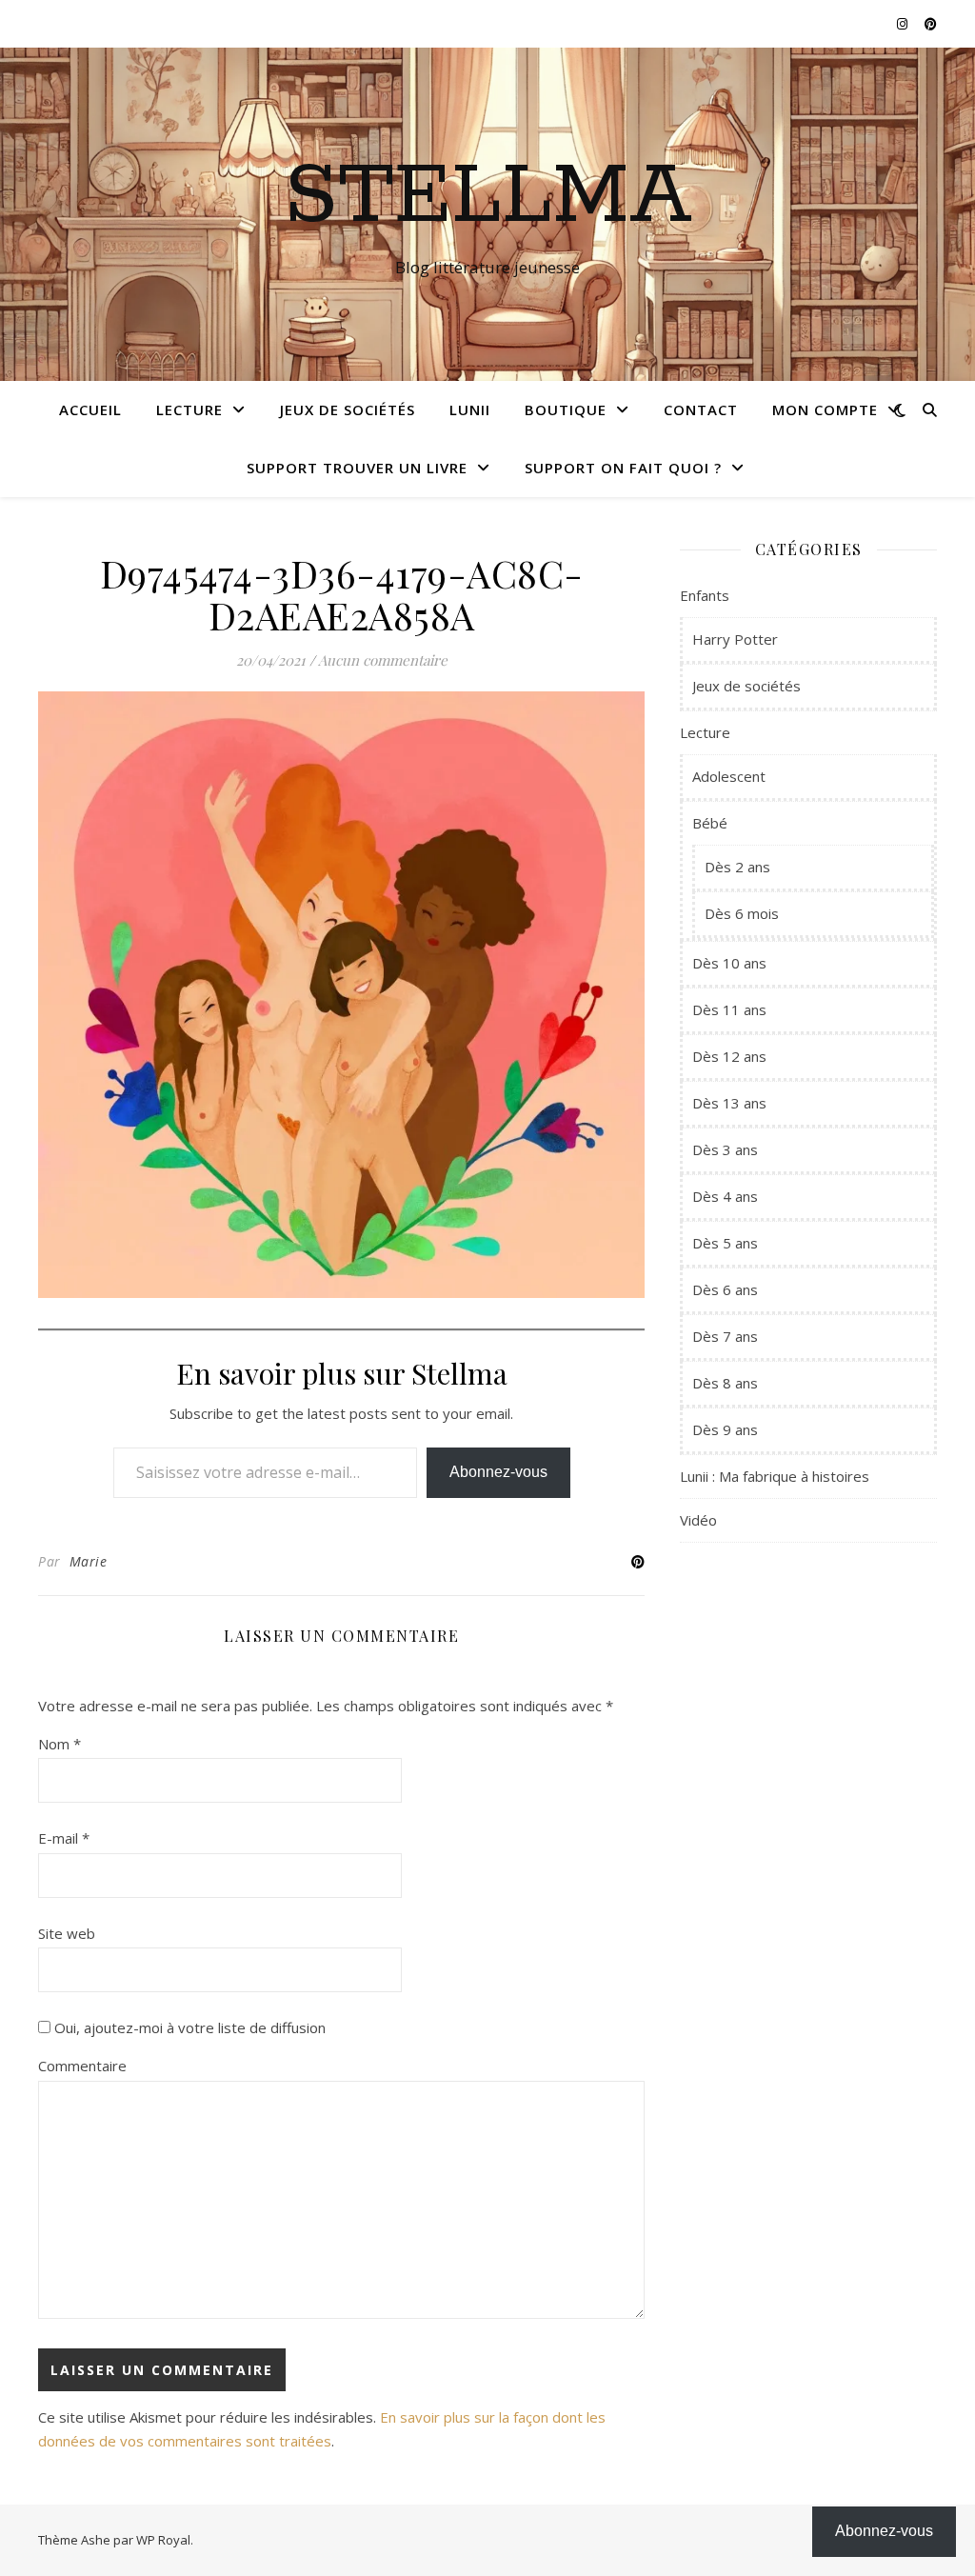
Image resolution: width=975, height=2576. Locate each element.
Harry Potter (735, 639)
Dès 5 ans (725, 1243)
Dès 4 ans (725, 1196)
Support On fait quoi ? (623, 468)
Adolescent (729, 776)
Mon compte (825, 409)
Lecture (189, 409)
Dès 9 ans (725, 1429)
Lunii (470, 409)
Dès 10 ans (729, 963)
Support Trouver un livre (357, 468)
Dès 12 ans (729, 1056)
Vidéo (698, 1520)
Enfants (705, 595)
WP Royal (163, 2540)
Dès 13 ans (729, 1103)
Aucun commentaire (383, 660)
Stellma (488, 197)
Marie (89, 1561)
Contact (701, 409)
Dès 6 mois (742, 913)
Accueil (90, 409)
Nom (60, 1744)
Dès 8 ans (725, 1383)
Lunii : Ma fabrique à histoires (775, 1476)
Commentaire (82, 2066)
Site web (67, 1933)
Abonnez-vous (498, 1472)
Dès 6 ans (725, 1289)
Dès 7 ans (725, 1336)
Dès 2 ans (737, 867)
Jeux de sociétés (348, 409)
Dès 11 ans (729, 1009)
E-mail (64, 1838)
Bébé (710, 823)
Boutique (566, 409)
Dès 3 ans (725, 1149)
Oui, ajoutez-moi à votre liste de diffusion (188, 2027)
